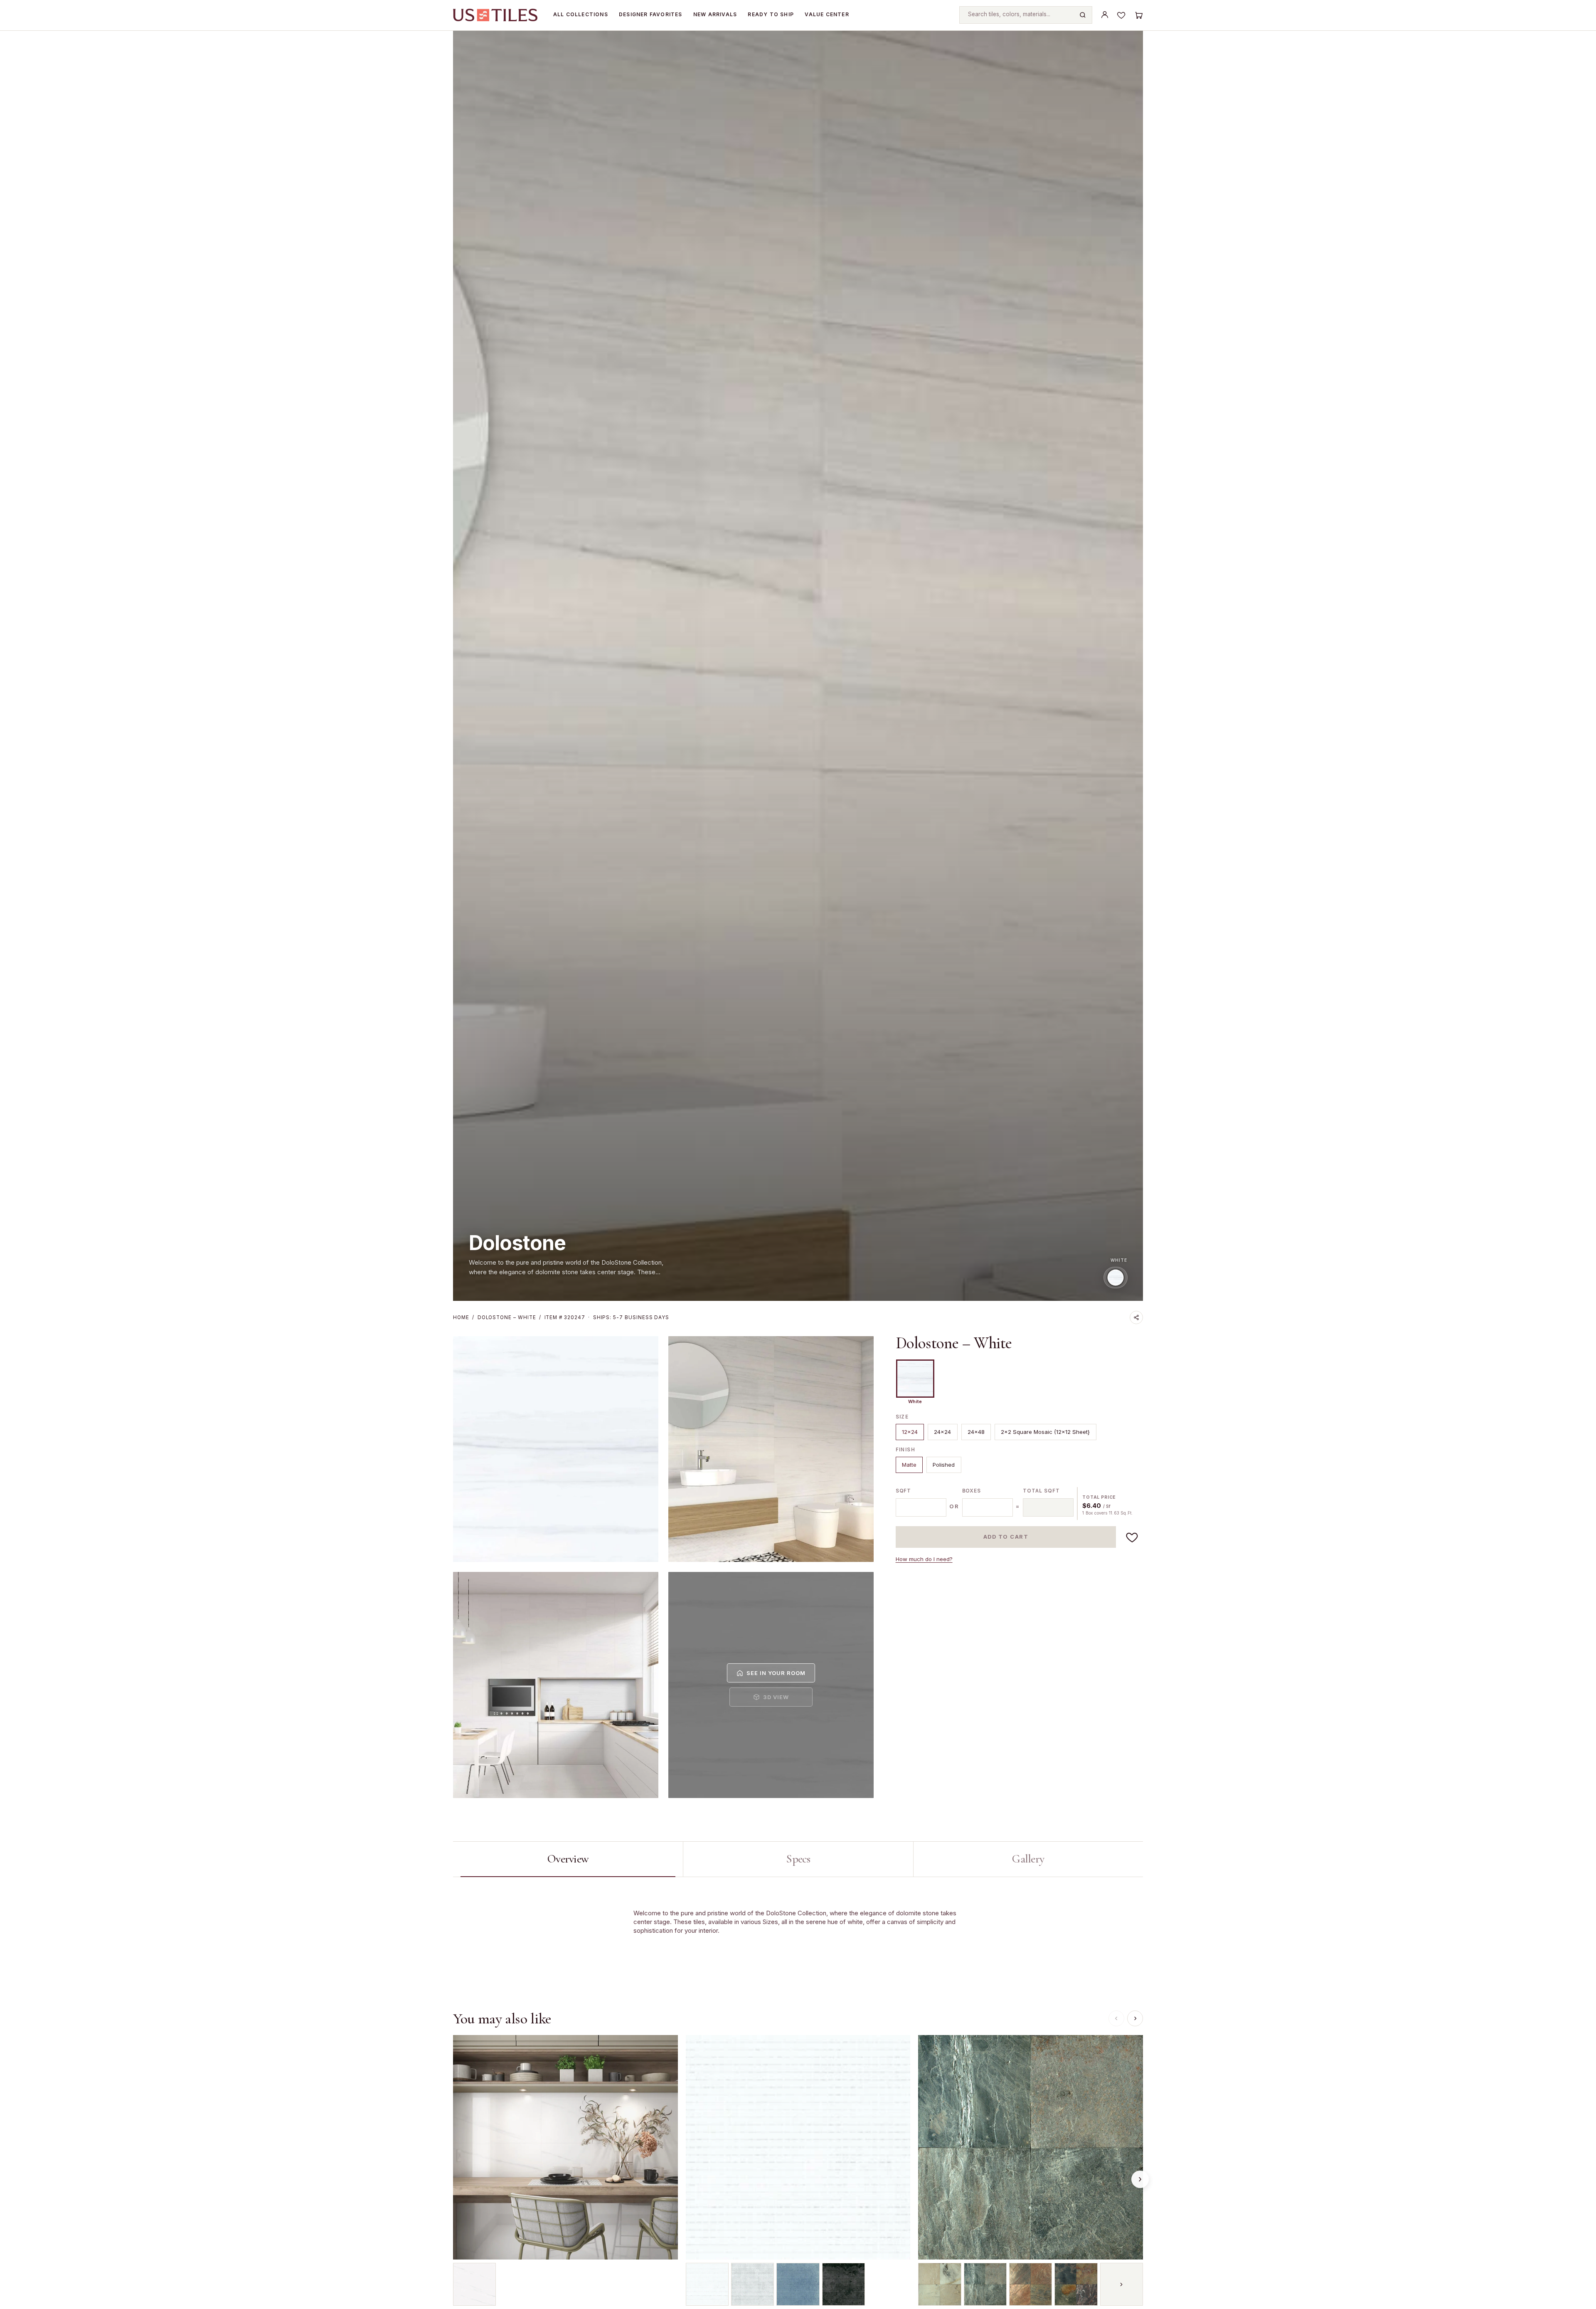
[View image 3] (556, 1685)
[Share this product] (1136, 1317)
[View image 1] (556, 1449)
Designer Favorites (651, 14)
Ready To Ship (771, 14)
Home (461, 1317)
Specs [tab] (798, 1859)
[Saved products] (1121, 15)
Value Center (827, 14)
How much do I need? (924, 1559)
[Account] (1105, 15)
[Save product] (1132, 1537)
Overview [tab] (568, 1859)
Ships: (631, 1317)
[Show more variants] (1122, 2284)
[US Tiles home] (495, 15)
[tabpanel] (798, 1931)
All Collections (581, 14)
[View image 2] (771, 1449)
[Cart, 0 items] (1138, 15)
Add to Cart (1006, 1537)
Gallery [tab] (1028, 1859)
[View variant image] (474, 2284)
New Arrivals (715, 14)
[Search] (1083, 15)
